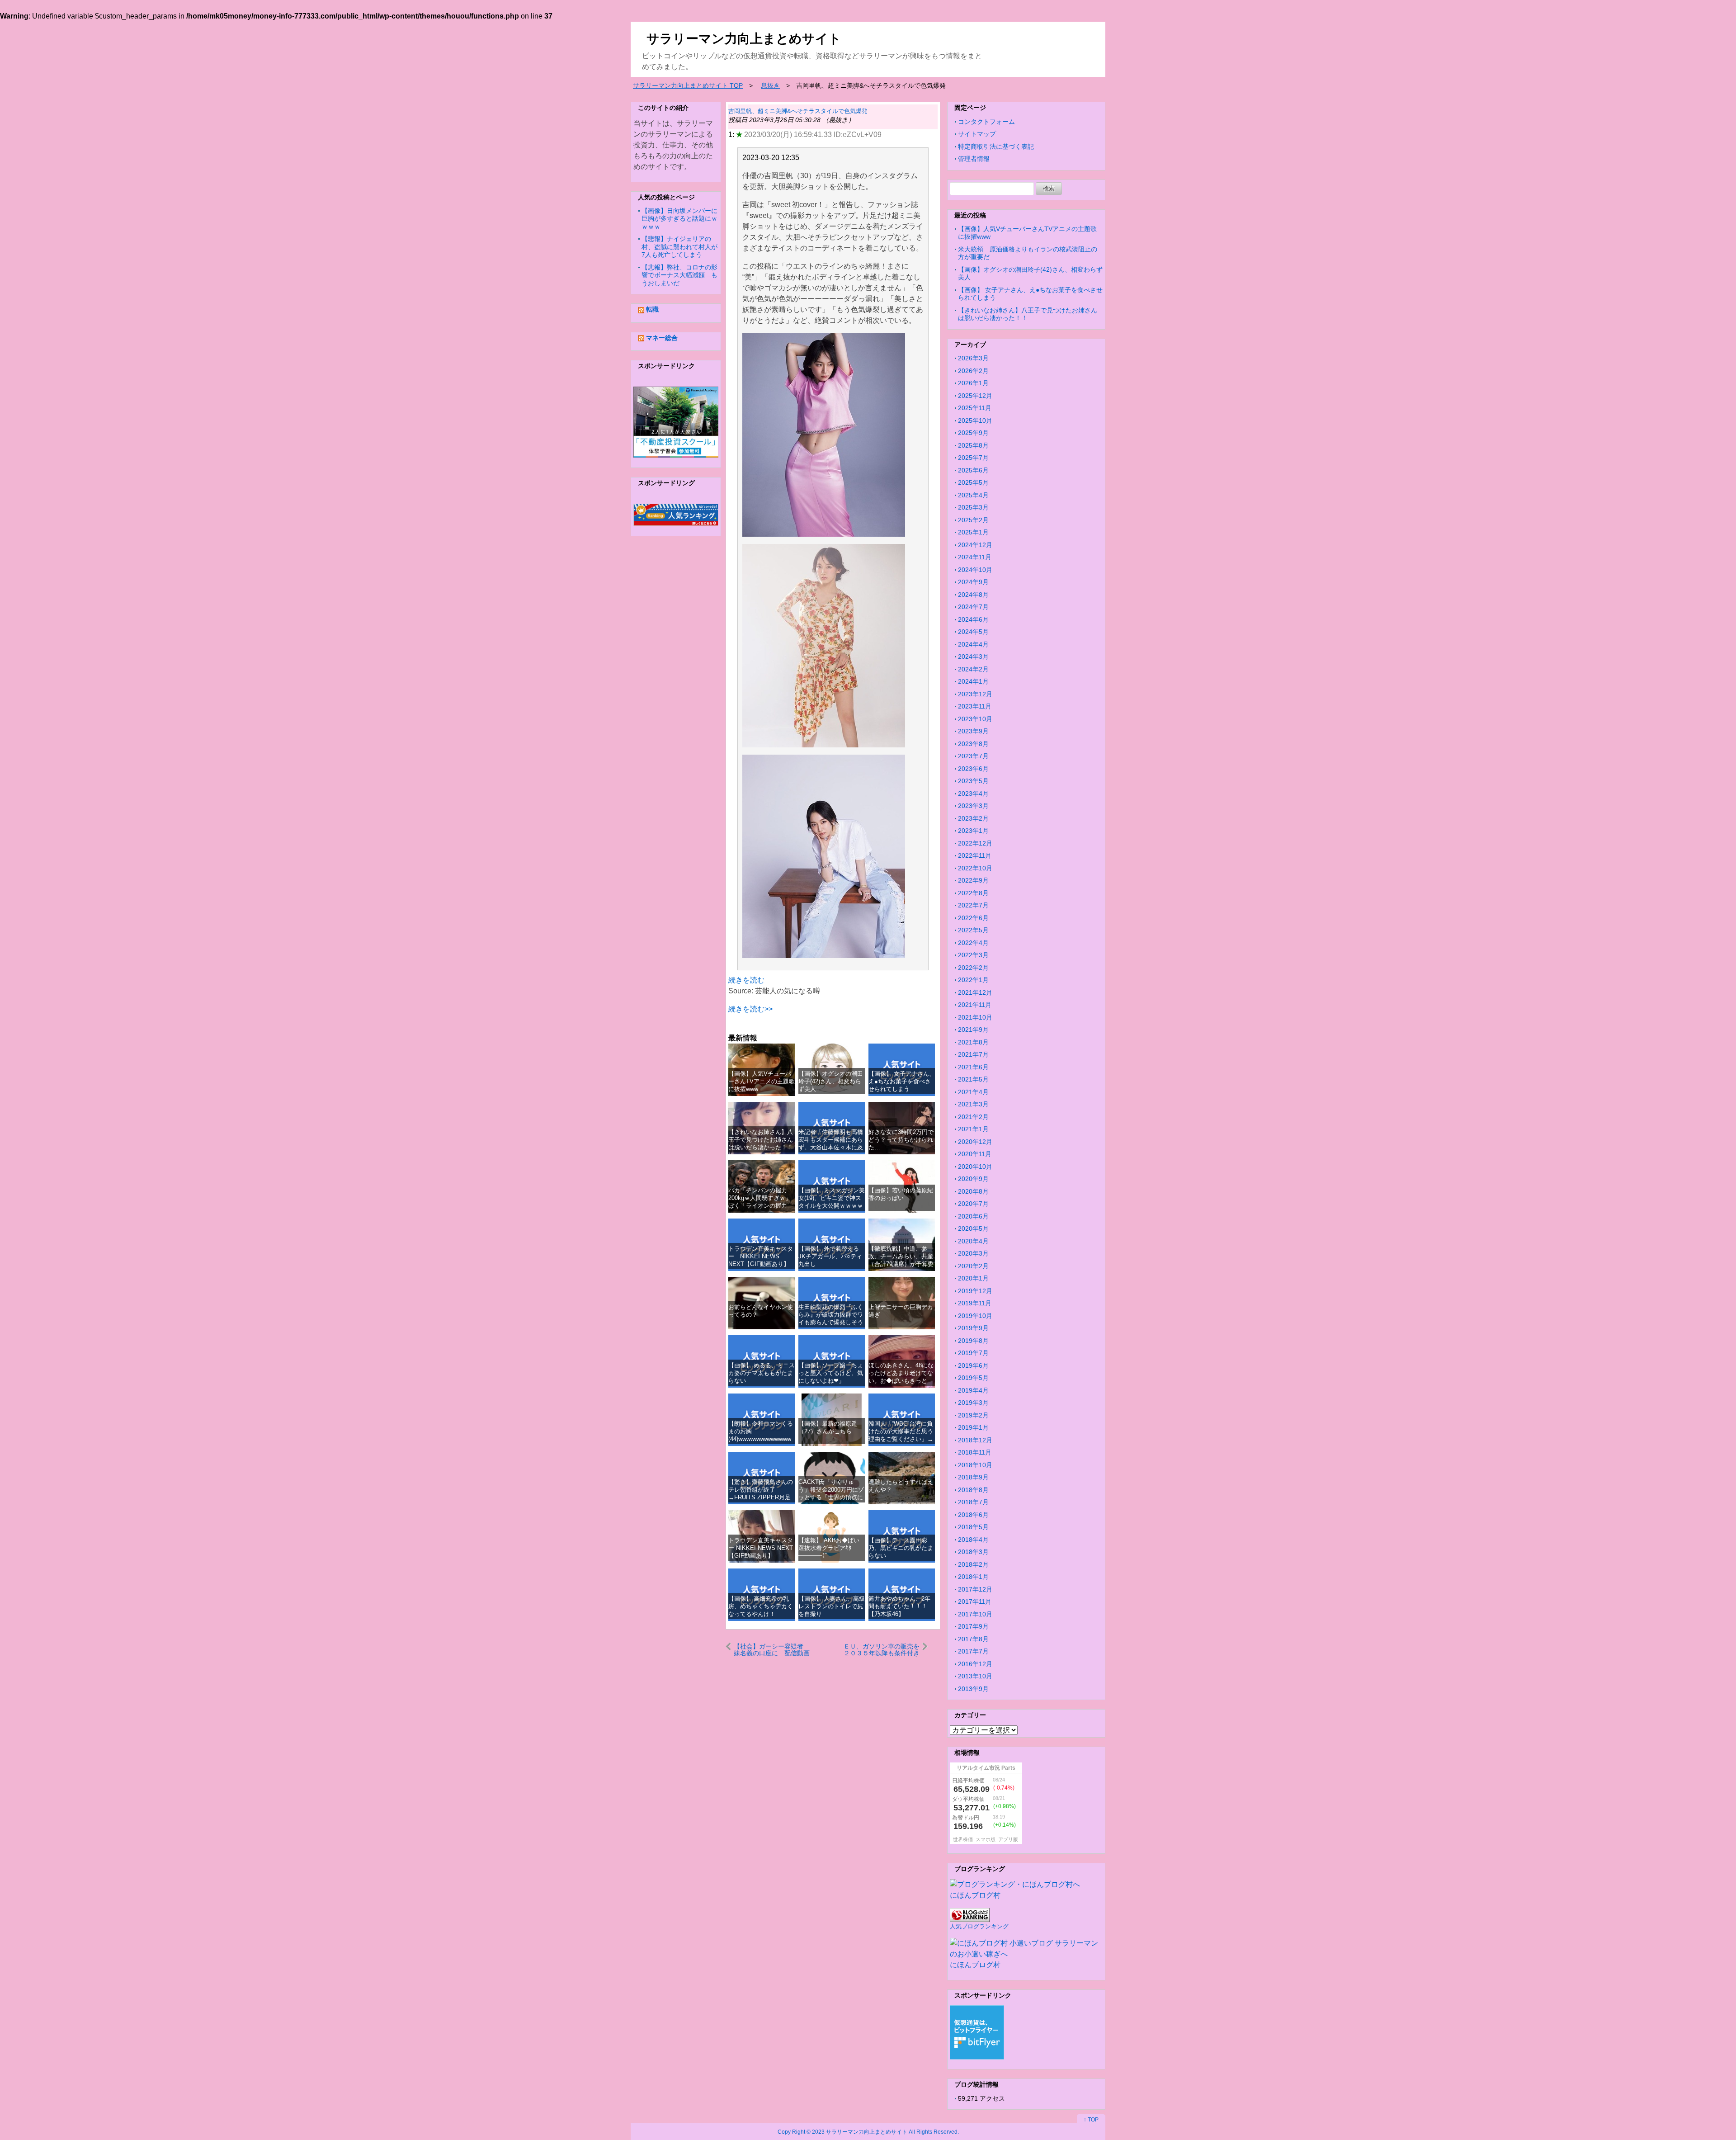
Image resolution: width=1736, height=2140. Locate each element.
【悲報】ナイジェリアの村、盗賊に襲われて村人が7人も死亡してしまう (679, 247)
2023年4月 (973, 794)
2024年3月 (973, 657)
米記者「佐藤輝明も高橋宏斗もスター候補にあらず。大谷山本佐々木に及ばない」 (831, 1144)
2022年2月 (973, 968)
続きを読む (746, 980)
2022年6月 (973, 918)
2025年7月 (973, 458)
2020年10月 (975, 1167)
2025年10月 (975, 420)
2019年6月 (973, 1365)
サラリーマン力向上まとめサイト (744, 39)
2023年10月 (975, 719)
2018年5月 (973, 1527)
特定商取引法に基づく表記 (996, 146)
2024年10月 (975, 570)
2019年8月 (973, 1341)
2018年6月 (973, 1515)
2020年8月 (973, 1191)
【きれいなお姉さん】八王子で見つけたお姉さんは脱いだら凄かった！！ (761, 1140)
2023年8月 (973, 744)
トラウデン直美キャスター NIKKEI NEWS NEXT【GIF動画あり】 (761, 1257)
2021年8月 (973, 1042)
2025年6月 (973, 470)
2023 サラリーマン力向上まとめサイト (860, 2132)
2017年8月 (973, 1639)
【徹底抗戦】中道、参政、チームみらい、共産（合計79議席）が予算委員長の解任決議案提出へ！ (901, 1264)
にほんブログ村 (975, 1895)
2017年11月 (975, 1601)
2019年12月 (975, 1291)
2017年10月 (975, 1614)
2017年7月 (973, 1651)
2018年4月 (973, 1540)
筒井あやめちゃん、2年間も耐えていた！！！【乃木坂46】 (899, 1606)
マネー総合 (662, 338)
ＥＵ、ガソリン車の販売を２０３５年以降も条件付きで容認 (882, 1650)
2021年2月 (973, 1117)
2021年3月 (973, 1104)
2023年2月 (973, 818)
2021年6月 (973, 1067)
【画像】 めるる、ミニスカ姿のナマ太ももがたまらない (762, 1373)
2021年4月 (973, 1092)
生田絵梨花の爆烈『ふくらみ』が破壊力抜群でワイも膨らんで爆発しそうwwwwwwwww (831, 1319)
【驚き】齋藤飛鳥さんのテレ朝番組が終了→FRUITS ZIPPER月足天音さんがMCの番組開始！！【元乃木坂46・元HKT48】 (761, 1501)
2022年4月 (973, 943)
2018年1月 (973, 1577)
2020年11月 (975, 1154)
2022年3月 (973, 955)
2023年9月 (973, 731)
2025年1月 (973, 532)
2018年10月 (975, 1465)
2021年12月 (975, 992)
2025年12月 (975, 396)
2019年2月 (973, 1415)
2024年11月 (975, 557)
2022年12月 (975, 843)
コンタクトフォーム (986, 122)
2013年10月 (975, 1676)
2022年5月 (973, 930)
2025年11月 (975, 408)
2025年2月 (973, 520)
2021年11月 (975, 1005)
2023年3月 (973, 806)
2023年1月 (973, 831)
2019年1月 (973, 1427)
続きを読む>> (750, 1009)
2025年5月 (973, 482)
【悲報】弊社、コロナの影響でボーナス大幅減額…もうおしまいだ (679, 275)
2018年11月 (975, 1452)
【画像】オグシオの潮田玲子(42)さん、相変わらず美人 (831, 1082)
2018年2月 (973, 1564)
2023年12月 (975, 694)
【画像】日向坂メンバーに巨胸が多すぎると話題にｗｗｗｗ (679, 219)
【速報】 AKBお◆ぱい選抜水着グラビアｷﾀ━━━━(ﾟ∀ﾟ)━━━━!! (829, 1552)
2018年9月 (973, 1477)
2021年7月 (973, 1054)
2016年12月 (975, 1664)
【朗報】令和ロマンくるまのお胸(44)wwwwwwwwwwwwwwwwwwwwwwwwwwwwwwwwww (761, 1439)
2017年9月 (973, 1626)
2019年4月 (973, 1390)
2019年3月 (973, 1403)
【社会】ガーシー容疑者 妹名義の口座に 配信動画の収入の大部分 (772, 1650)
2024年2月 (973, 669)
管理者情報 (974, 159)
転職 (652, 309)
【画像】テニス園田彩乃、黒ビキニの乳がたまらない (901, 1548)
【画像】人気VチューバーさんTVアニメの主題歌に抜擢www (762, 1082)
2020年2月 (973, 1266)
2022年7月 (973, 905)
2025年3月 (973, 507)
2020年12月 (975, 1142)
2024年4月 (973, 644)
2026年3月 (973, 358)
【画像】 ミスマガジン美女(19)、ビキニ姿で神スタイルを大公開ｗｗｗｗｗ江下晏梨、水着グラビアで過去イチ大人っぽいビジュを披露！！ (832, 1210)
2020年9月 (973, 1179)
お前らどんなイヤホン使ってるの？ (761, 1311)
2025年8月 (973, 445)
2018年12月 (975, 1440)
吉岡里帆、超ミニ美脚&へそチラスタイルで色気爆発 (798, 111)
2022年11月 (975, 855)
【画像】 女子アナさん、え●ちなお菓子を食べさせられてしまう (902, 1082)
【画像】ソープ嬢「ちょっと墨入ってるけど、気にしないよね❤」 (831, 1373)
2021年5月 (973, 1079)
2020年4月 (973, 1241)
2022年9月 (973, 880)
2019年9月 (973, 1328)
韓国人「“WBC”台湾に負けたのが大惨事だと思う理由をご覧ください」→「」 (901, 1435)
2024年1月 (973, 681)
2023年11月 (975, 706)
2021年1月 (973, 1129)
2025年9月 (973, 433)
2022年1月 (973, 980)
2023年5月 (973, 781)
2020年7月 (973, 1204)
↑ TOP (1091, 2120)
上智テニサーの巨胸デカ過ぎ (901, 1311)
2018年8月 (973, 1490)
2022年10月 (975, 868)
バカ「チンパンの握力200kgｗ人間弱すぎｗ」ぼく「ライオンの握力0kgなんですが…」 (760, 1202)
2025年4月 (973, 495)
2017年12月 (975, 1589)
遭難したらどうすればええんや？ (901, 1486)
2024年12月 (975, 545)
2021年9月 (973, 1030)
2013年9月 (973, 1689)
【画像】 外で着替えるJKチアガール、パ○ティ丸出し (830, 1257)
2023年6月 (973, 769)
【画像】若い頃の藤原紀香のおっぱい (901, 1194)
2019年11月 (975, 1303)
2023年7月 (973, 756)
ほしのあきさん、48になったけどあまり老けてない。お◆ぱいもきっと (901, 1373)
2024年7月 (973, 607)
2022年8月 (973, 893)
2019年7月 (973, 1353)
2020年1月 (973, 1278)
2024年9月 (973, 582)
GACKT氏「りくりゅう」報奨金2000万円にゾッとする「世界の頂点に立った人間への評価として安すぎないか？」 (831, 1498)
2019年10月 (975, 1316)
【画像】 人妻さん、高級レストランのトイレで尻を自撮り (832, 1606)
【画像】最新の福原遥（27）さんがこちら (828, 1427)
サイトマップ (977, 134)
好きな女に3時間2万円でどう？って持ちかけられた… (901, 1140)
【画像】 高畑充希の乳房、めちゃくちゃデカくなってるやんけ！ (761, 1606)
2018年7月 (973, 1502)
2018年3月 (973, 1552)
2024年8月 (973, 595)
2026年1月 (973, 383)
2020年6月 (973, 1216)
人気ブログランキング (979, 1926)
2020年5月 (973, 1228)
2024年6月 (973, 619)
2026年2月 (973, 371)
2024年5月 (973, 632)
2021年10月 (975, 1017)
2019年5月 (973, 1378)
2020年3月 (973, 1253)
